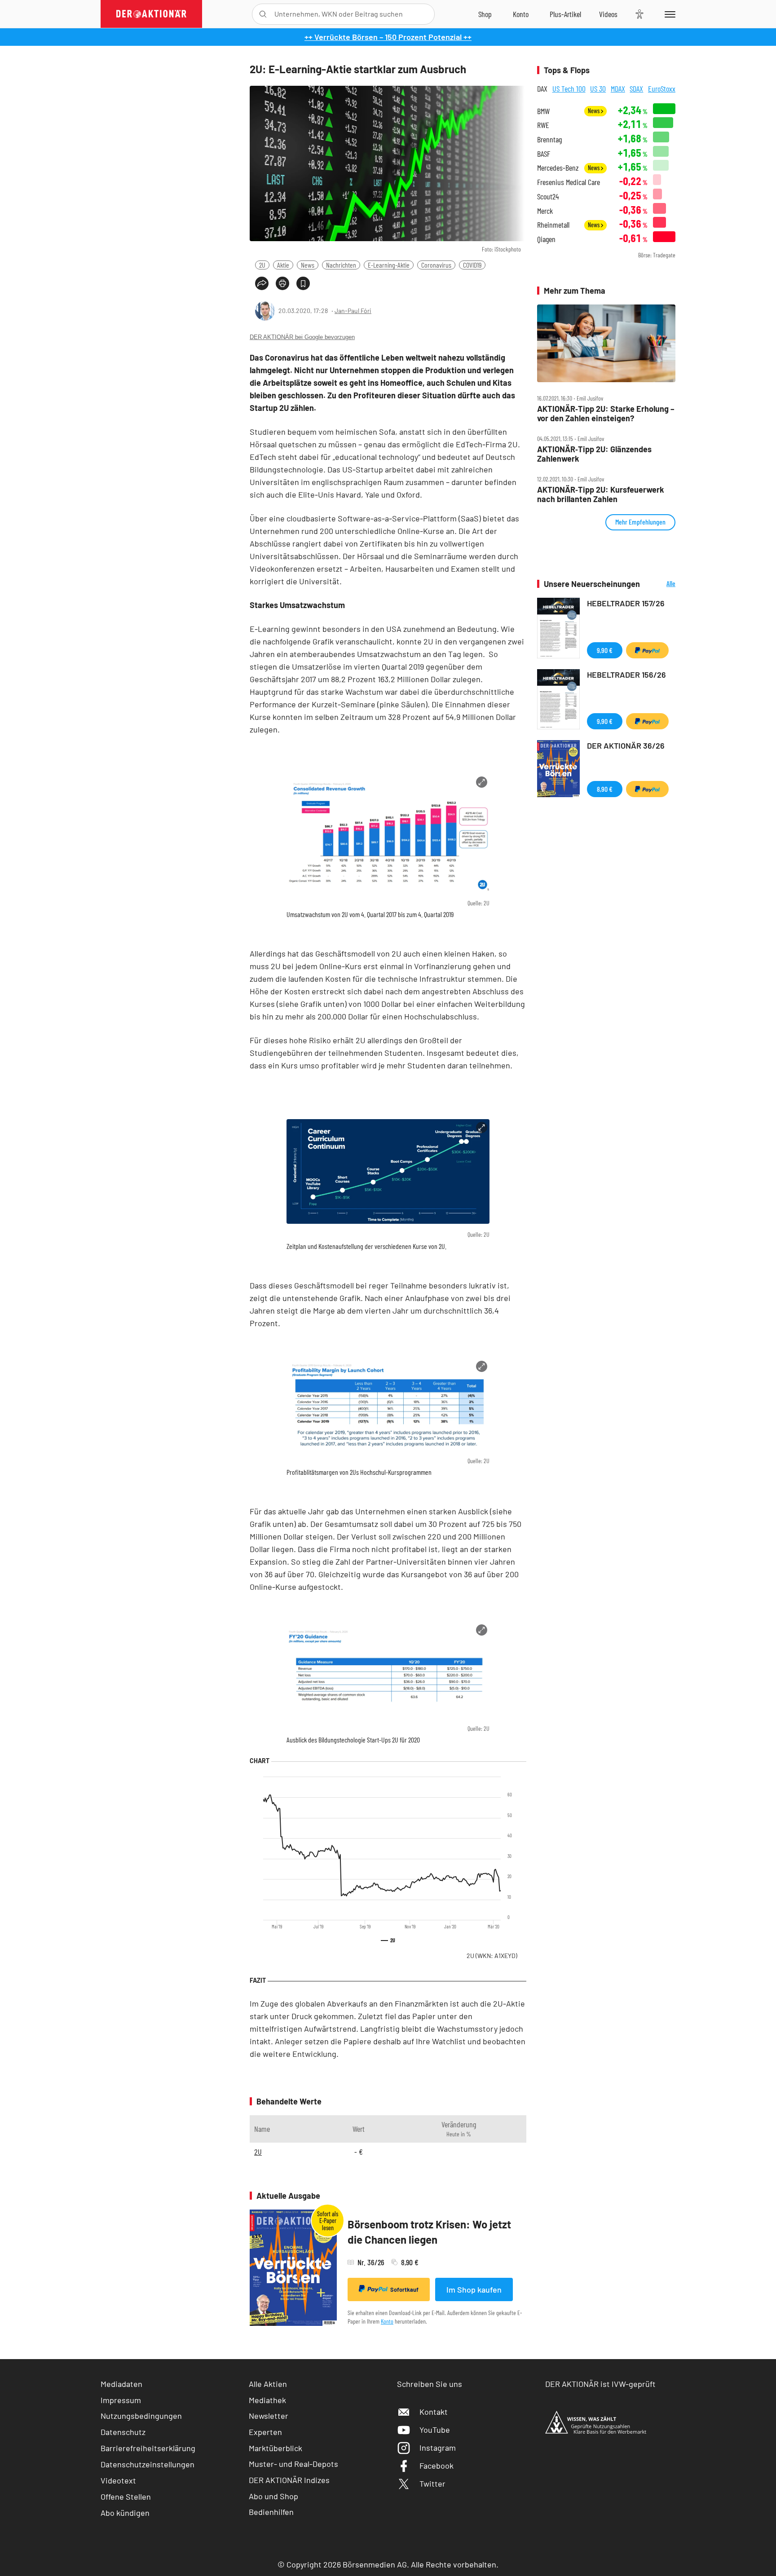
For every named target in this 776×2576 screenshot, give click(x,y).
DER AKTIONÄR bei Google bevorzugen (302, 337)
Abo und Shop (273, 2496)
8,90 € (605, 789)
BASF (544, 154)
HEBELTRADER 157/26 (626, 603)
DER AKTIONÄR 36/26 (626, 745)
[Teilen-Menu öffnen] (262, 283)
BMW (543, 111)
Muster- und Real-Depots (293, 2464)
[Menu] (668, 14)
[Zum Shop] (485, 14)
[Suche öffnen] (263, 14)
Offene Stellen (126, 2497)
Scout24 (548, 196)
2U (262, 265)
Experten (265, 2432)
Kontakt (434, 2412)
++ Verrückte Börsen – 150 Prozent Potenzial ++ (388, 37)
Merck (545, 211)
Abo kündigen (125, 2513)
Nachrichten (341, 265)
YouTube (435, 2430)
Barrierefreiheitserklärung (148, 2448)
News (308, 265)
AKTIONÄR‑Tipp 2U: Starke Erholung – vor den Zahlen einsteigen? (606, 413)
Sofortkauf (404, 2289)
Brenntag (549, 139)
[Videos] (608, 14)
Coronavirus (436, 265)
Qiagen (546, 239)
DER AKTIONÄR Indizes (289, 2480)
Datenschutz (123, 2432)
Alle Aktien (268, 2384)
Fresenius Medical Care (569, 182)
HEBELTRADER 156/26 (626, 675)
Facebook (436, 2466)
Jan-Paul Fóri (353, 311)
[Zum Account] (521, 14)
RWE (543, 125)
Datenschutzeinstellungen (148, 2464)
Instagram (438, 2448)
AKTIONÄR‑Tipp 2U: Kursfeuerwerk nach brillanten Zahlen (601, 494)
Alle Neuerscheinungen (660, 584)
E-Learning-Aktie (389, 265)
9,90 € (605, 650)
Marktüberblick (276, 2448)
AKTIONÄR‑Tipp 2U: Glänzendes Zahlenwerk (594, 454)
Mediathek (267, 2400)
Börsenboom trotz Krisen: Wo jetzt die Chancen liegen (429, 2232)
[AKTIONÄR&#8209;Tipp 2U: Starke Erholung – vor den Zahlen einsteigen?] (606, 344)
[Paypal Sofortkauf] (647, 650)
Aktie (283, 265)
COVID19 (472, 265)
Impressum (121, 2400)
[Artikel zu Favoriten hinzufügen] (303, 283)
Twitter (432, 2483)
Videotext (118, 2480)
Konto (387, 2321)
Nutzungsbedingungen (141, 2416)
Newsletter (269, 2416)
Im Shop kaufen (474, 2289)
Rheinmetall (553, 225)
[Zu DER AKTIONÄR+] (565, 14)
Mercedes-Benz (558, 168)
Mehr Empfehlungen (640, 522)
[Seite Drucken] (282, 283)
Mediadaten (121, 2384)
